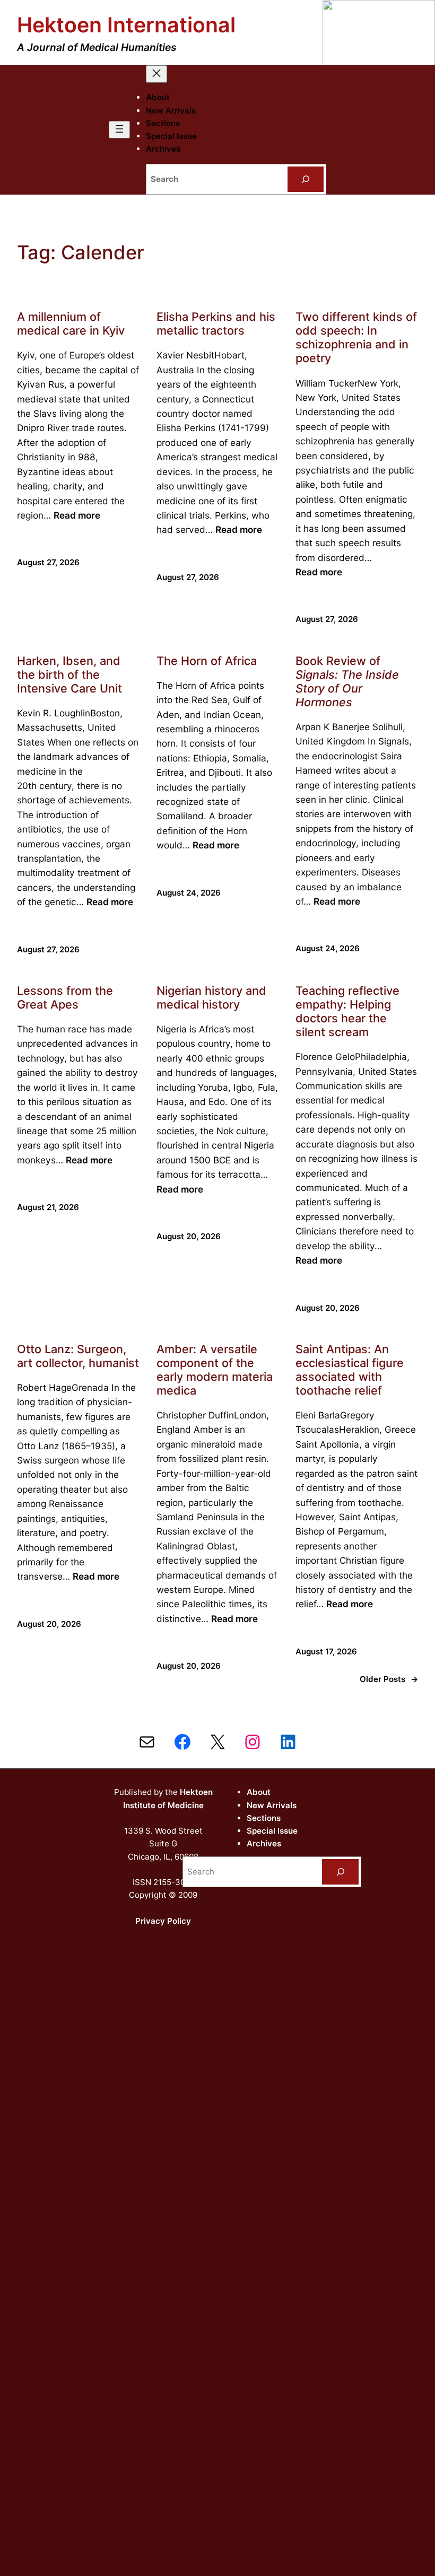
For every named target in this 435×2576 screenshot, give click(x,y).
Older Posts (389, 1679)
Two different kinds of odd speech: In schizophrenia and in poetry (356, 337)
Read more (77, 515)
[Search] (306, 179)
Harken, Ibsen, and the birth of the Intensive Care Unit (69, 674)
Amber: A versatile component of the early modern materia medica (215, 1370)
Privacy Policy (163, 1921)
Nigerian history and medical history (211, 997)
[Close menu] (156, 74)
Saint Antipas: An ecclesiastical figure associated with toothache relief (350, 1370)
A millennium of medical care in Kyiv (71, 323)
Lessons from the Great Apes (65, 997)
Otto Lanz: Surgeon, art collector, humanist (78, 1356)
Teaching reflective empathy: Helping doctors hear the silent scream (347, 1011)
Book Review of (347, 681)
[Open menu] (119, 130)
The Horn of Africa (207, 661)
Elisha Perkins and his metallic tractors (216, 323)
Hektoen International (126, 25)
